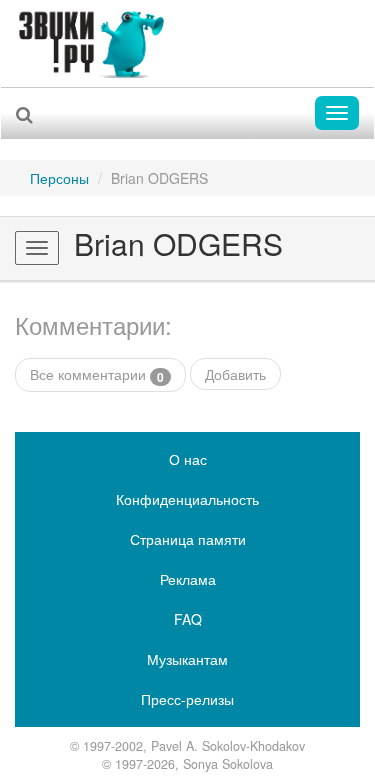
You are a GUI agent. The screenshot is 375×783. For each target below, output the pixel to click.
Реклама (188, 579)
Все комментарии (97, 374)
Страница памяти (188, 539)
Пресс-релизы (187, 699)
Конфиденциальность (187, 499)
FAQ (188, 619)
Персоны (59, 178)
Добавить (235, 374)
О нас (188, 459)
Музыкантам (187, 659)
